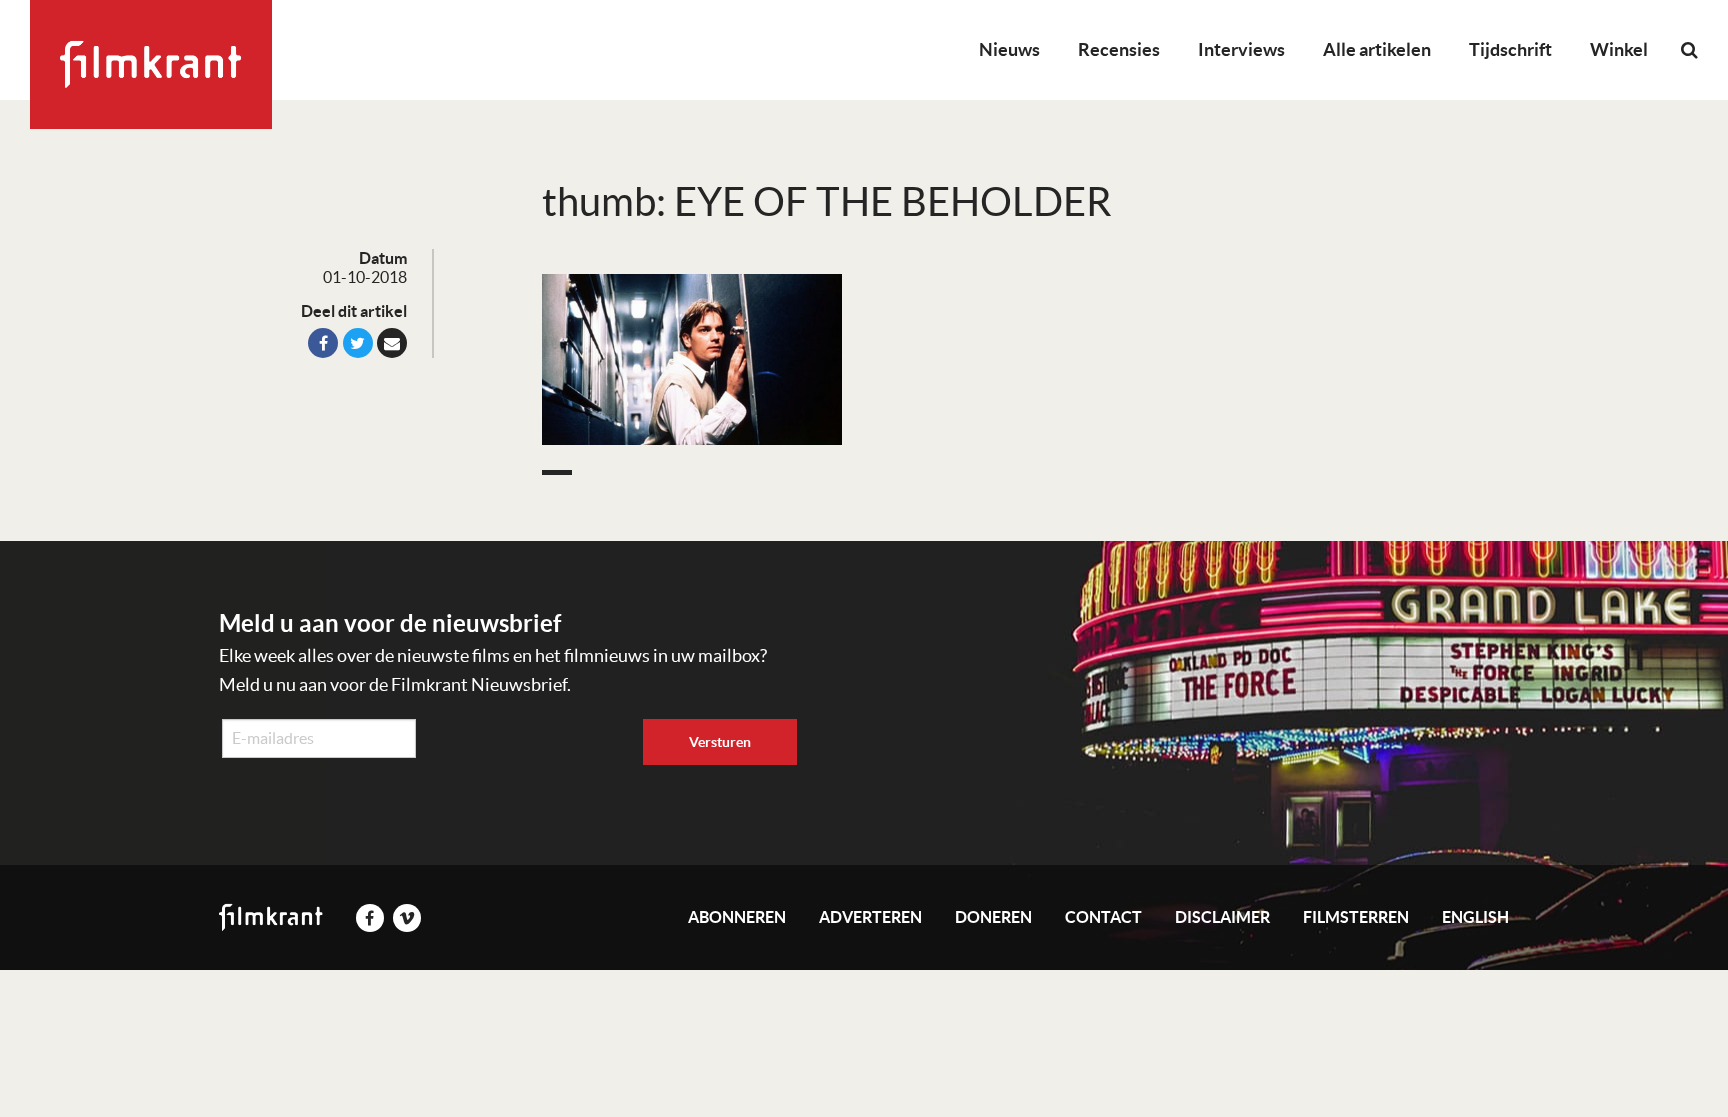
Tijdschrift (1510, 49)
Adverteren (870, 917)
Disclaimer (1222, 917)
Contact (1103, 917)
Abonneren (737, 917)
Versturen (720, 742)
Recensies (1119, 49)
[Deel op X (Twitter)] (358, 343)
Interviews (1241, 49)
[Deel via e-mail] (392, 343)
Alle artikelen (1377, 49)
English (1475, 917)
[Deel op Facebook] (323, 343)
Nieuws (1009, 49)
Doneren (993, 917)
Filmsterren (1356, 917)
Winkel (1619, 49)
